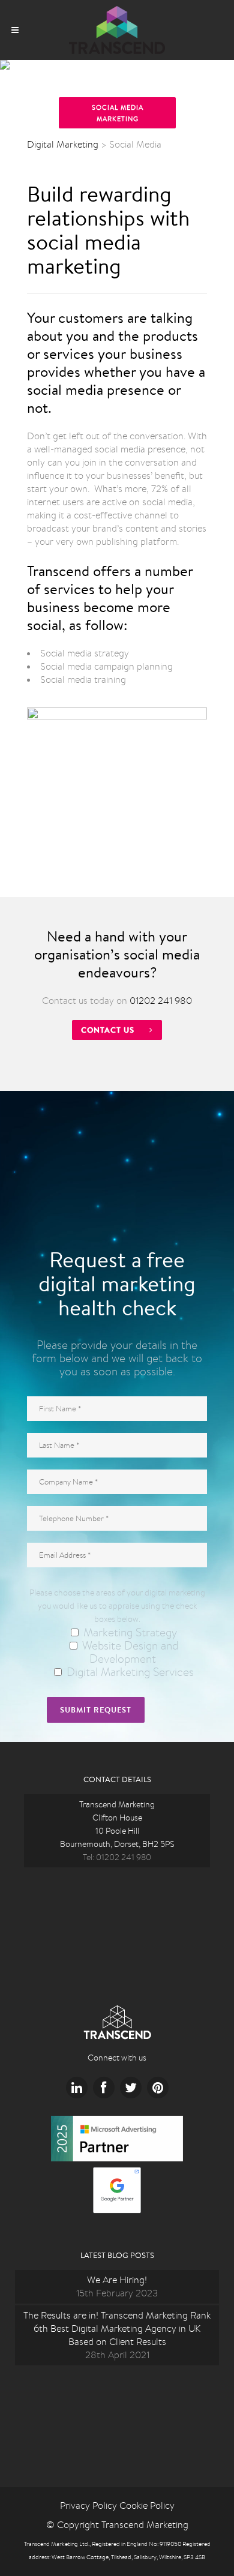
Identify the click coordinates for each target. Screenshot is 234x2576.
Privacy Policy (88, 2505)
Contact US (108, 1030)
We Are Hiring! (117, 2280)
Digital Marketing (63, 144)
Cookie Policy (147, 2505)
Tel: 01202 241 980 (117, 1857)
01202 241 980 (161, 1001)
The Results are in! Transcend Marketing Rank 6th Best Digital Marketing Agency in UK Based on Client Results (117, 2328)
